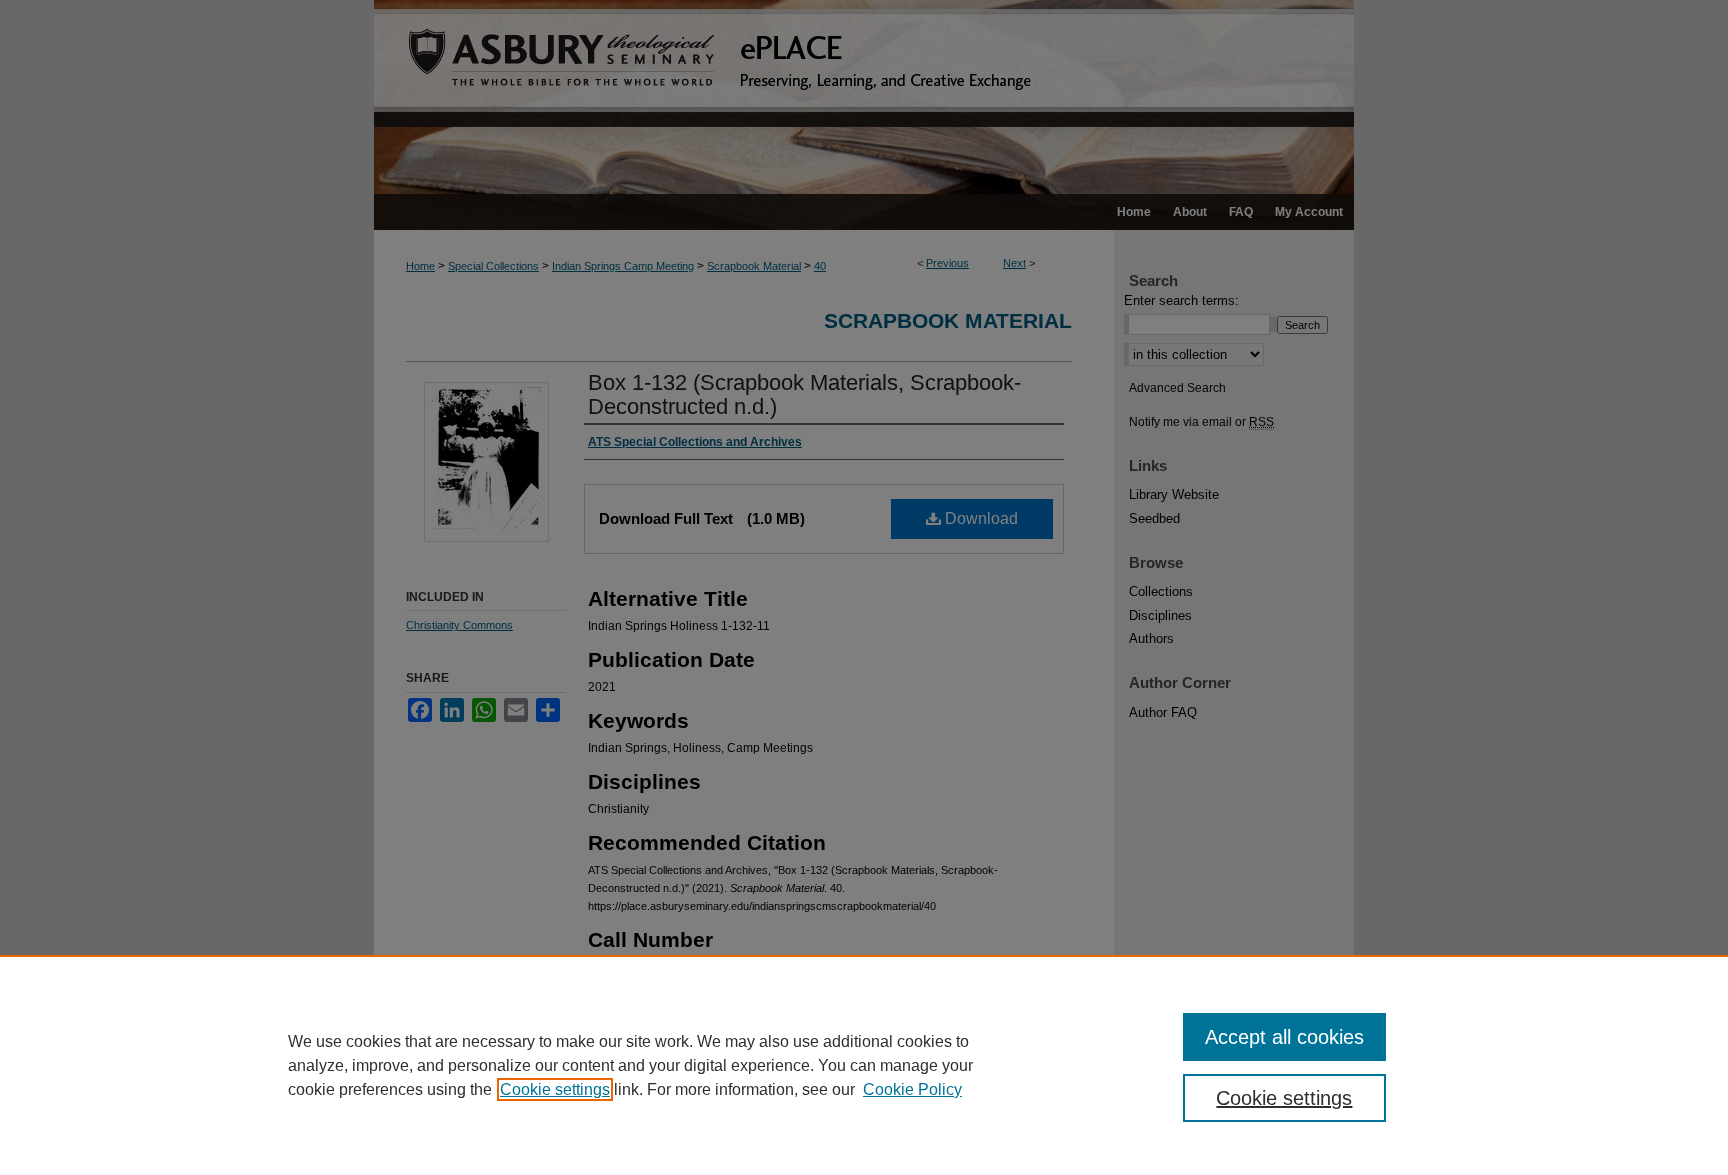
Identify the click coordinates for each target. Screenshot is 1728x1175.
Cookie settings (555, 1089)
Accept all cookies (1284, 1037)
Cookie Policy (912, 1089)
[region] (864, 1065)
